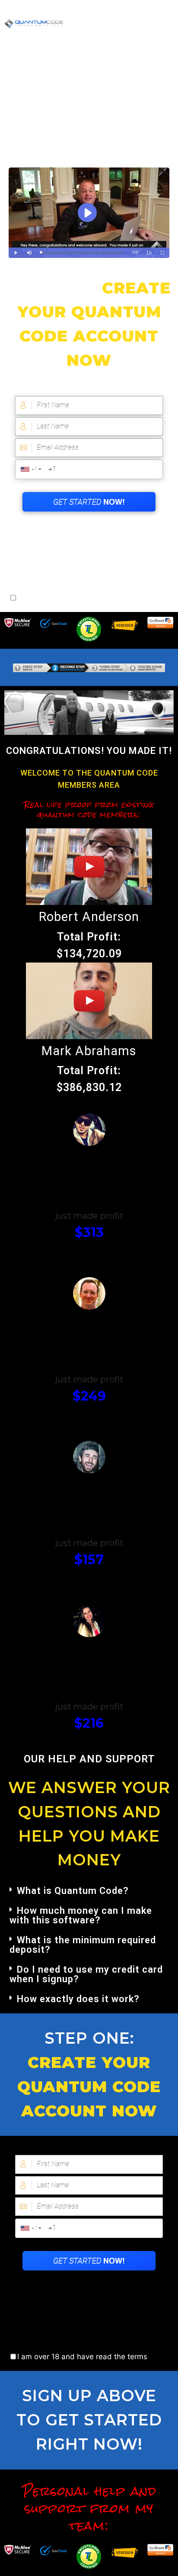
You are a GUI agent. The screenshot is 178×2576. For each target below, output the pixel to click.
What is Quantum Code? (73, 1891)
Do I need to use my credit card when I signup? (86, 1974)
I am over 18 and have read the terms (82, 598)
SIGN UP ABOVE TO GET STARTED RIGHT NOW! (89, 2420)
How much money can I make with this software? (81, 1915)
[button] (89, 1891)
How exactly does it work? (78, 1999)
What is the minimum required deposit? (83, 1945)
